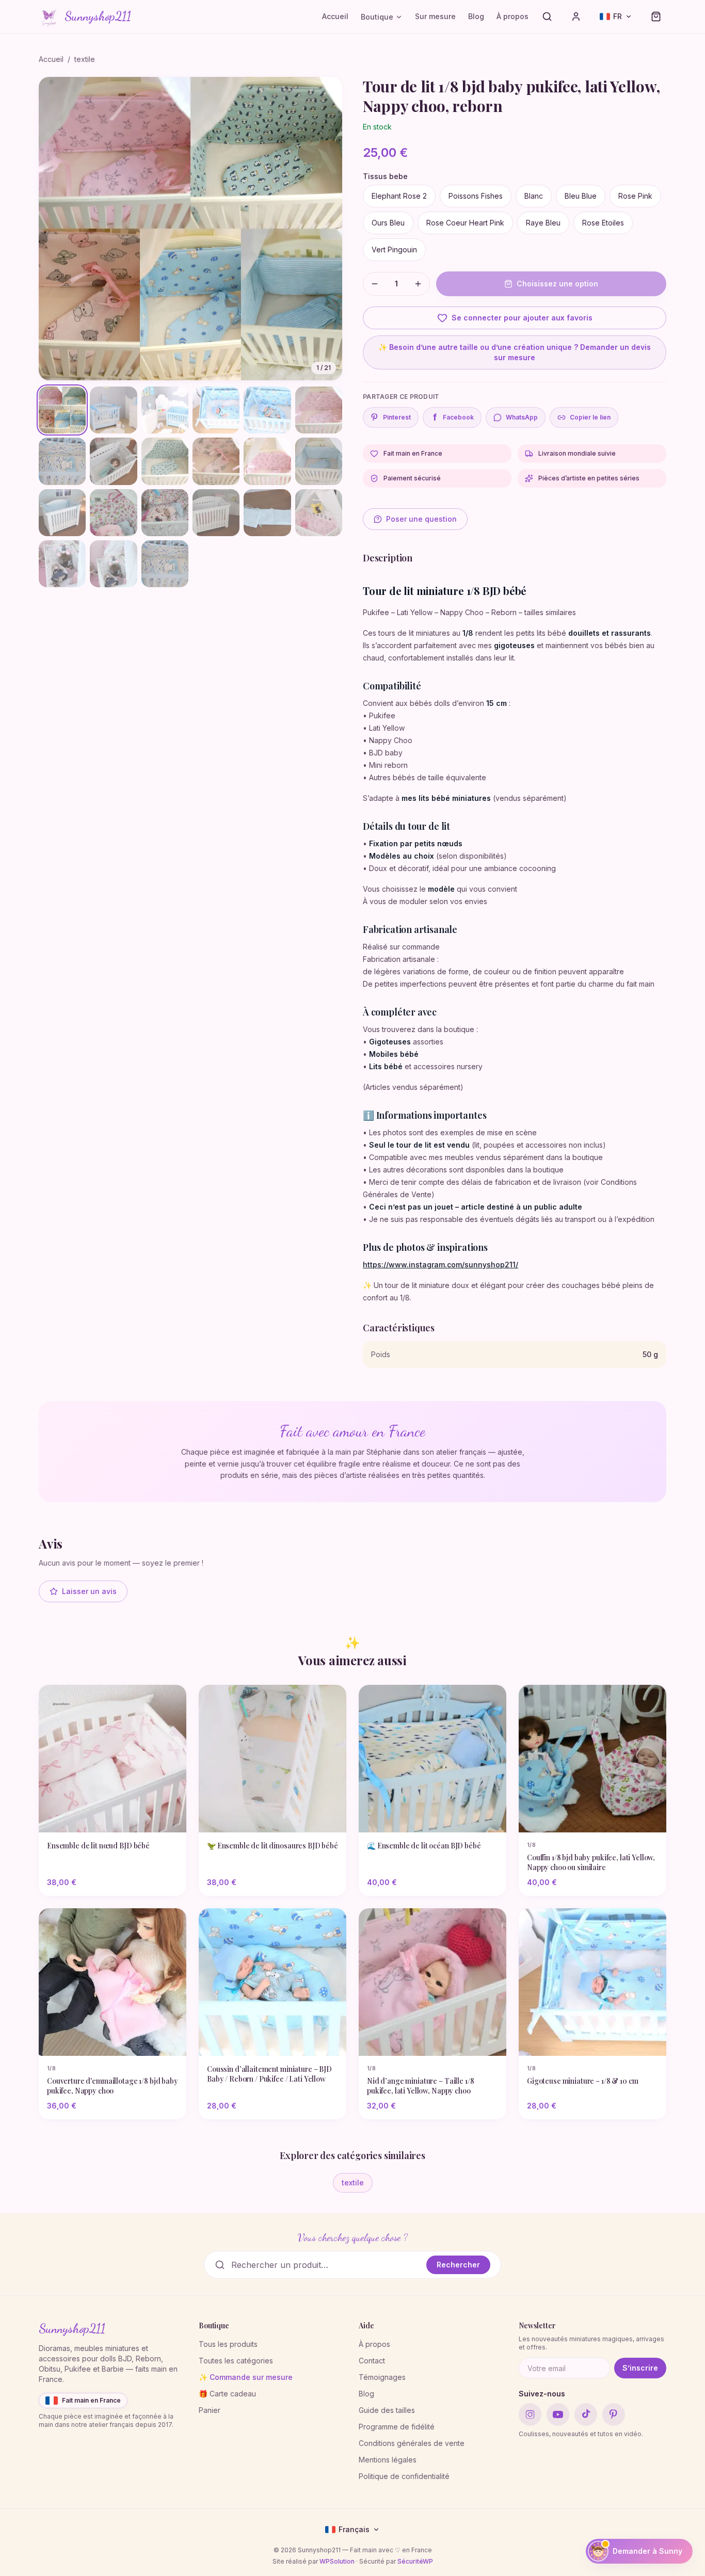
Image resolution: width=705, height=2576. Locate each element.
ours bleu (388, 223)
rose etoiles (603, 223)
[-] (375, 284)
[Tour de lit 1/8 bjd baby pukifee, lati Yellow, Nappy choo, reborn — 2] (113, 410)
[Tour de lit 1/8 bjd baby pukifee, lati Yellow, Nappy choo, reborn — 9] (165, 461)
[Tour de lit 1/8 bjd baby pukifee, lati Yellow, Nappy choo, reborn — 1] (62, 410)
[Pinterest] (614, 2414)
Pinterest (397, 417)
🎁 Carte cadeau (227, 2394)
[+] (418, 284)
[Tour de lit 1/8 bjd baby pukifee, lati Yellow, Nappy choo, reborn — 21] (165, 564)
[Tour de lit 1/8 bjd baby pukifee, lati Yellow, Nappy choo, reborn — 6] (319, 410)
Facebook (454, 417)
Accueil (335, 16)
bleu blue (581, 196)
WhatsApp (522, 417)
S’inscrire (640, 2368)
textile (85, 59)
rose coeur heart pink (465, 223)
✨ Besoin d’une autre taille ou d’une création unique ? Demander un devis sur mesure (515, 352)
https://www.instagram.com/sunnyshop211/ (440, 1265)
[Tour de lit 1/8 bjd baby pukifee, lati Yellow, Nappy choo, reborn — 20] (113, 564)
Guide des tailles (387, 2410)
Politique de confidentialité (404, 2476)
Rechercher (458, 2265)
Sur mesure (435, 16)
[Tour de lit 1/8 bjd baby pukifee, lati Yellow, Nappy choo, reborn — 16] (216, 513)
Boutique (377, 17)
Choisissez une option (557, 284)
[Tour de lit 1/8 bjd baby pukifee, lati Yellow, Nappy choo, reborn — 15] (165, 513)
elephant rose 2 (399, 196)
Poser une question (421, 519)
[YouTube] (558, 2414)
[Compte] (576, 17)
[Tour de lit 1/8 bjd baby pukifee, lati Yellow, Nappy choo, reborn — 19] (62, 564)
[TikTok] (586, 2414)
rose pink (635, 196)
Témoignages (382, 2377)
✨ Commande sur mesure (246, 2377)
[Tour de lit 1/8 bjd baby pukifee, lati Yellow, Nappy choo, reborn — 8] (113, 461)
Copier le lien (590, 417)
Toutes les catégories (236, 2361)
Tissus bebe (385, 176)
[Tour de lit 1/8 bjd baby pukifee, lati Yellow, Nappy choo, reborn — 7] (62, 461)
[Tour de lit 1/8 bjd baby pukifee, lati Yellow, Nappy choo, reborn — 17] (267, 513)
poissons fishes (476, 196)
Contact (372, 2361)
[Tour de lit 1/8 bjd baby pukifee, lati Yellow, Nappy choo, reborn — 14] (113, 513)
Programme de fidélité (397, 2427)
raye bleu (543, 223)
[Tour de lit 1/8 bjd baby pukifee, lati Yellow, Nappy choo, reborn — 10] (216, 461)
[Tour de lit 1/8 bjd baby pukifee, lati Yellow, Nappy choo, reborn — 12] (319, 461)
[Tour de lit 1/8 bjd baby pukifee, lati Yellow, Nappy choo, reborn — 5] (267, 410)
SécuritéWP (415, 2561)
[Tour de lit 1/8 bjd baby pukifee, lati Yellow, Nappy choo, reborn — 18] (319, 513)
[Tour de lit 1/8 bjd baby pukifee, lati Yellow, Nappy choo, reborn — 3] (165, 410)
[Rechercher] (547, 17)
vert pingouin (394, 249)
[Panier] (656, 17)
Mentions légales (388, 2460)
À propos (512, 16)
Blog (476, 16)
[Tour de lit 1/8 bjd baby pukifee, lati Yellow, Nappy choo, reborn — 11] (267, 461)
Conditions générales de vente (412, 2443)
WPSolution (337, 2561)
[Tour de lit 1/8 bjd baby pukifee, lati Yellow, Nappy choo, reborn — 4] (216, 410)
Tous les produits (228, 2344)
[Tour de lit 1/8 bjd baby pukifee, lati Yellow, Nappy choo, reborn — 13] (62, 513)
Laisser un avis (89, 1591)
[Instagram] (530, 2414)
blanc (534, 196)
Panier (210, 2410)
